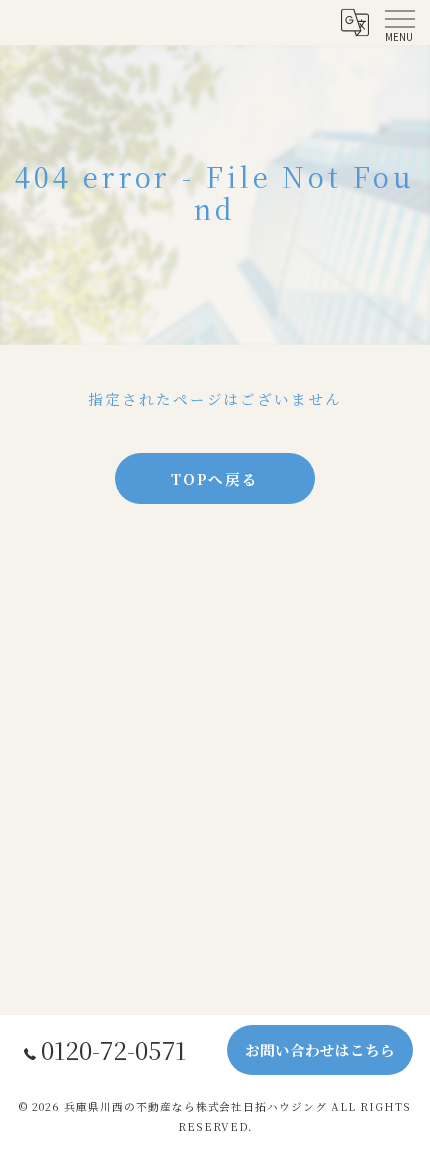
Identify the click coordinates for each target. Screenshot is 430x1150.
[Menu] (399, 22)
